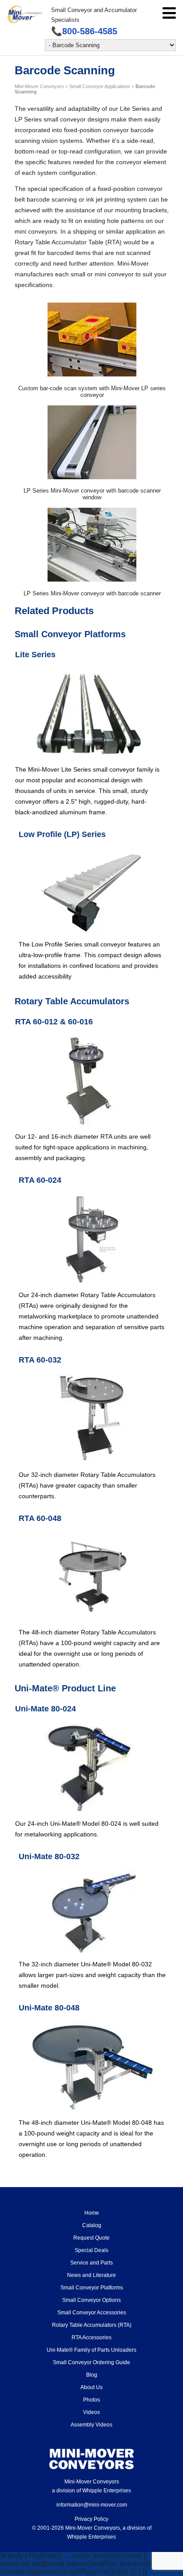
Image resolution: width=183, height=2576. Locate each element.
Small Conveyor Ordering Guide (91, 2362)
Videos (91, 2412)
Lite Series (35, 655)
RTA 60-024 (40, 1180)
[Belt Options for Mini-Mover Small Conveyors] (92, 891)
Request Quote (91, 2238)
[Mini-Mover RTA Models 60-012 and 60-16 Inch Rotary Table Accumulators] (88, 1081)
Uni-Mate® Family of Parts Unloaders (91, 2350)
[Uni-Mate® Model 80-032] (92, 1912)
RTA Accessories (91, 2337)
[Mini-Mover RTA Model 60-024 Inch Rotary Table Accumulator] (92, 1239)
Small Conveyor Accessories (92, 2313)
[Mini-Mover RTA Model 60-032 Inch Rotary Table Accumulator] (92, 1419)
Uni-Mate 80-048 (49, 2008)
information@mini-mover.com (92, 2505)
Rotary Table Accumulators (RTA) (92, 2325)
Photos (91, 2400)
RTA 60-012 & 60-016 (54, 1022)
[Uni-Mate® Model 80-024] (88, 1768)
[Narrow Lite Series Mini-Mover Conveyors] (89, 714)
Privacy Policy (91, 2519)
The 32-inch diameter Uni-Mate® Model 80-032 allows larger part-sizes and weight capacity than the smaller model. (92, 1975)
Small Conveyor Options (91, 2300)
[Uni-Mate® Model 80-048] (92, 2067)
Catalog (92, 2225)
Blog (92, 2375)
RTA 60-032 (40, 1360)
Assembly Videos (91, 2425)
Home (92, 2213)
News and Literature (91, 2275)
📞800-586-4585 (84, 31)
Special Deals (91, 2250)
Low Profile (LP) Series (62, 834)
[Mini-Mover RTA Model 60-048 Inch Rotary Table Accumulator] (92, 1577)
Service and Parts (91, 2263)
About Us (91, 2387)
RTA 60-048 (40, 1518)
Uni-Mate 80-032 (49, 1856)
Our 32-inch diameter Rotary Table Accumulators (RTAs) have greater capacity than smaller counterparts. (87, 1485)
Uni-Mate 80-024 (46, 1709)
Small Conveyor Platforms (92, 2288)
